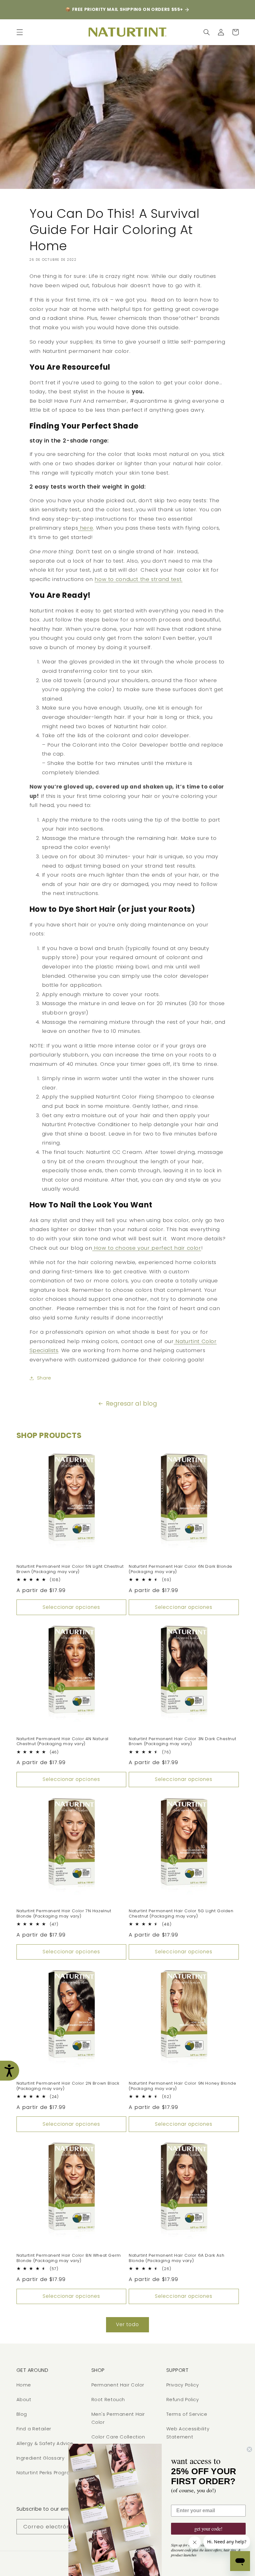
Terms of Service (187, 2414)
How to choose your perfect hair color (147, 1248)
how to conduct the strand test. (139, 579)
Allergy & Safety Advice (45, 2443)
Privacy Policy (183, 2385)
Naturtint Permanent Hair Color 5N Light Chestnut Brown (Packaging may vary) (70, 1569)
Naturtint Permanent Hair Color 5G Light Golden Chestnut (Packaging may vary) (181, 1914)
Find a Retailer (34, 2429)
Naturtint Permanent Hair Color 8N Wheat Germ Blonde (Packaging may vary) (69, 2258)
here (86, 528)
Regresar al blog (132, 1404)
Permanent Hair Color (118, 2385)
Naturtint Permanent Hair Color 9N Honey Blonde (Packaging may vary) (183, 2086)
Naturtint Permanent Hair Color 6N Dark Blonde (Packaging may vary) (181, 1569)
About (24, 2400)
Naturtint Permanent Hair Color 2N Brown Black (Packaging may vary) (68, 2086)
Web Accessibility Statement (188, 2433)
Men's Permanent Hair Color (118, 2418)
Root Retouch (108, 2400)
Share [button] (44, 1378)
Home (24, 2385)
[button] (20, 32)
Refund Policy (183, 2400)
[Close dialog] (249, 2449)
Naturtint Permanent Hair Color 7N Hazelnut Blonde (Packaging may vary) (64, 1914)
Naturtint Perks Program (46, 2473)
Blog (22, 2414)
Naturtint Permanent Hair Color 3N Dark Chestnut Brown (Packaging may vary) (182, 1742)
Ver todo (127, 2324)
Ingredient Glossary (41, 2458)
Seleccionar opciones (71, 1607)
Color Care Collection (118, 2437)
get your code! (208, 2529)
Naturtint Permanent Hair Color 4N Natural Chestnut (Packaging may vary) (63, 1742)
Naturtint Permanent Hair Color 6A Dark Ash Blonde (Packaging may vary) (176, 2258)
